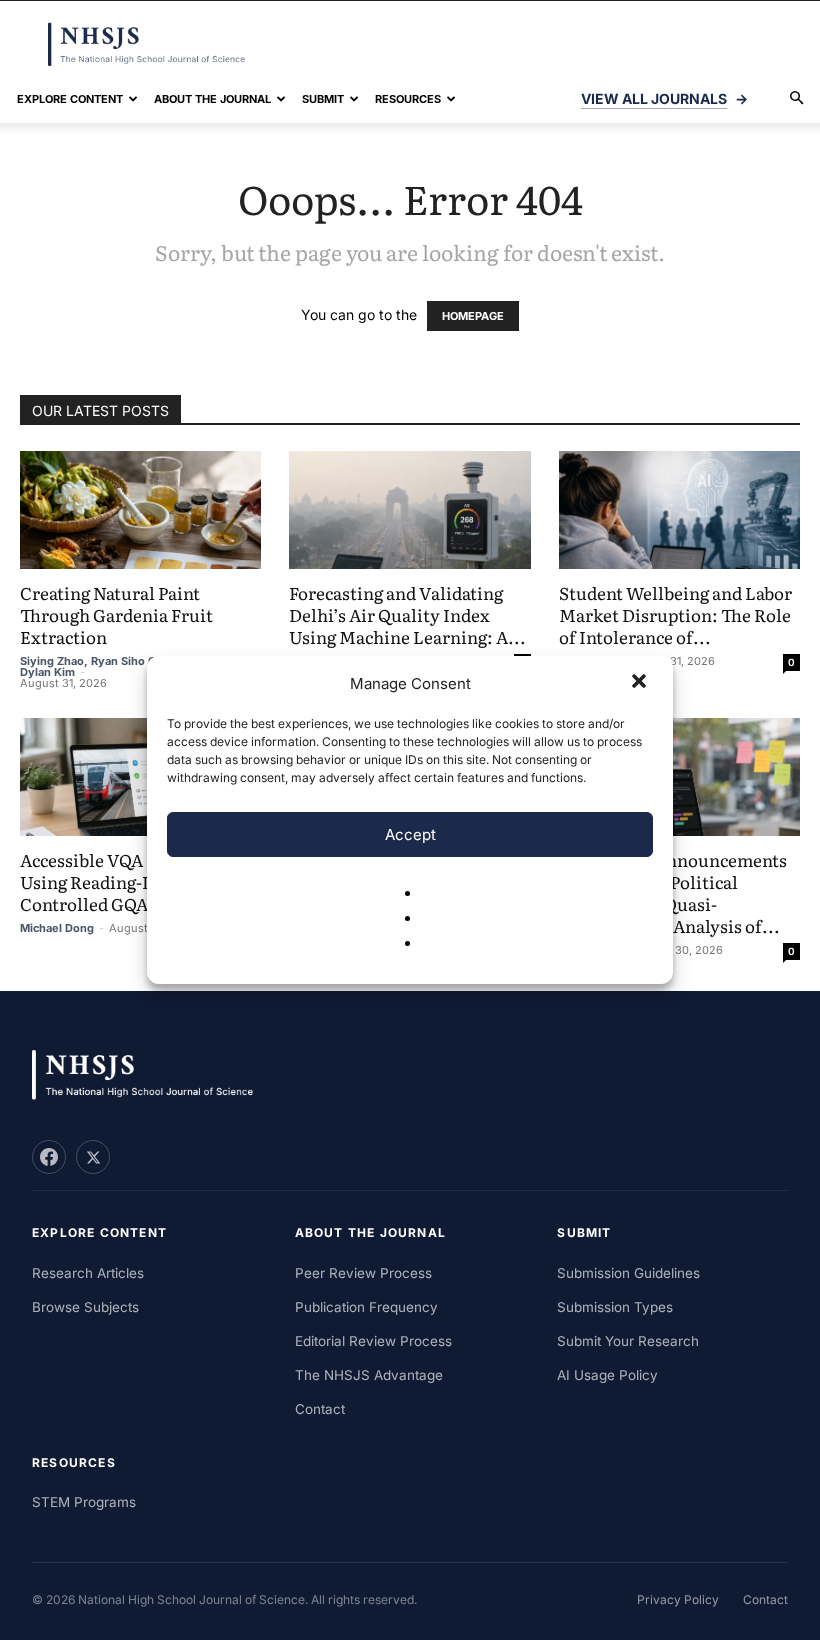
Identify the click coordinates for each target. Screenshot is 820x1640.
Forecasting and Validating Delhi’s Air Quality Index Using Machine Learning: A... (407, 614)
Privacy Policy (678, 1599)
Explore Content (70, 99)
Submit (323, 99)
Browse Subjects (85, 1307)
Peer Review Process (363, 1273)
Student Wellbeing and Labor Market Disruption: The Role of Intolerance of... (675, 614)
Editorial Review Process (373, 1341)
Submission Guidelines (628, 1273)
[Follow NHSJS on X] (93, 1157)
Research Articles (88, 1273)
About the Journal (212, 99)
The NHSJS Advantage (369, 1375)
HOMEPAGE (473, 316)
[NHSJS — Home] (152, 1075)
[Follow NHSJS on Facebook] (49, 1157)
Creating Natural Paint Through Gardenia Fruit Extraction (116, 614)
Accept (410, 834)
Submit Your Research (628, 1341)
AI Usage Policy (607, 1375)
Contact (320, 1409)
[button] (641, 683)
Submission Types (615, 1307)
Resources (408, 99)
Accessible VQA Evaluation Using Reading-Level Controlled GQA (127, 881)
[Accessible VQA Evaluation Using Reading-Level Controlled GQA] (140, 777)
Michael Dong (57, 928)
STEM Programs (84, 1502)
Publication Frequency (366, 1307)
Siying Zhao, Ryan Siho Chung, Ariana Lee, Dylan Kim (136, 666)
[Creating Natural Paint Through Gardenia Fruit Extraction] (140, 510)
